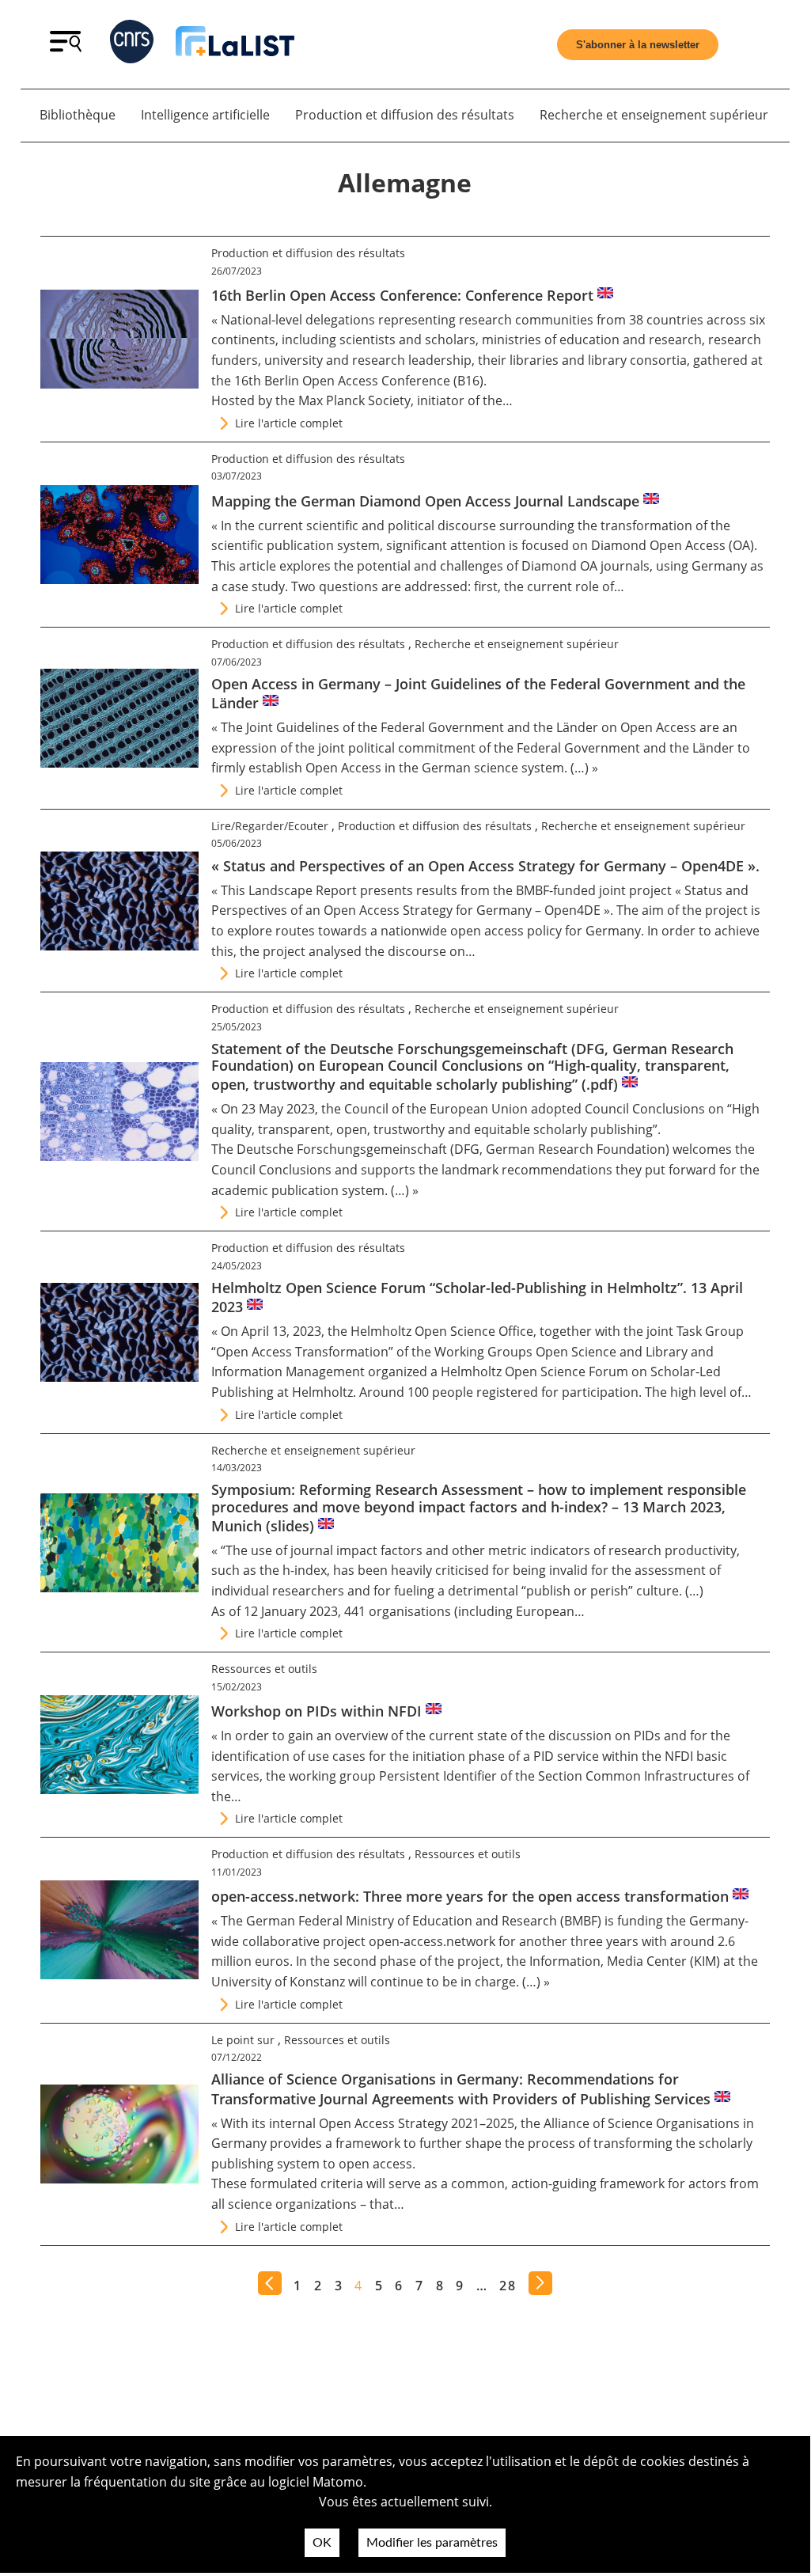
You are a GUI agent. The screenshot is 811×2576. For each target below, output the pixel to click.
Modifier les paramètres (432, 2543)
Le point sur (243, 2040)
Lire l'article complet (289, 423)
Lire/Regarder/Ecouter (270, 826)
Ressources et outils (264, 1669)
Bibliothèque (78, 115)
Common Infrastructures (660, 1776)
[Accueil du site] (235, 44)
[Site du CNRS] (132, 45)
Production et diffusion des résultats (405, 115)
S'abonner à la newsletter (638, 45)
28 (508, 2286)
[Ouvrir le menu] (66, 47)
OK (322, 2543)
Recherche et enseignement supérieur (654, 115)
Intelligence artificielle (205, 115)
